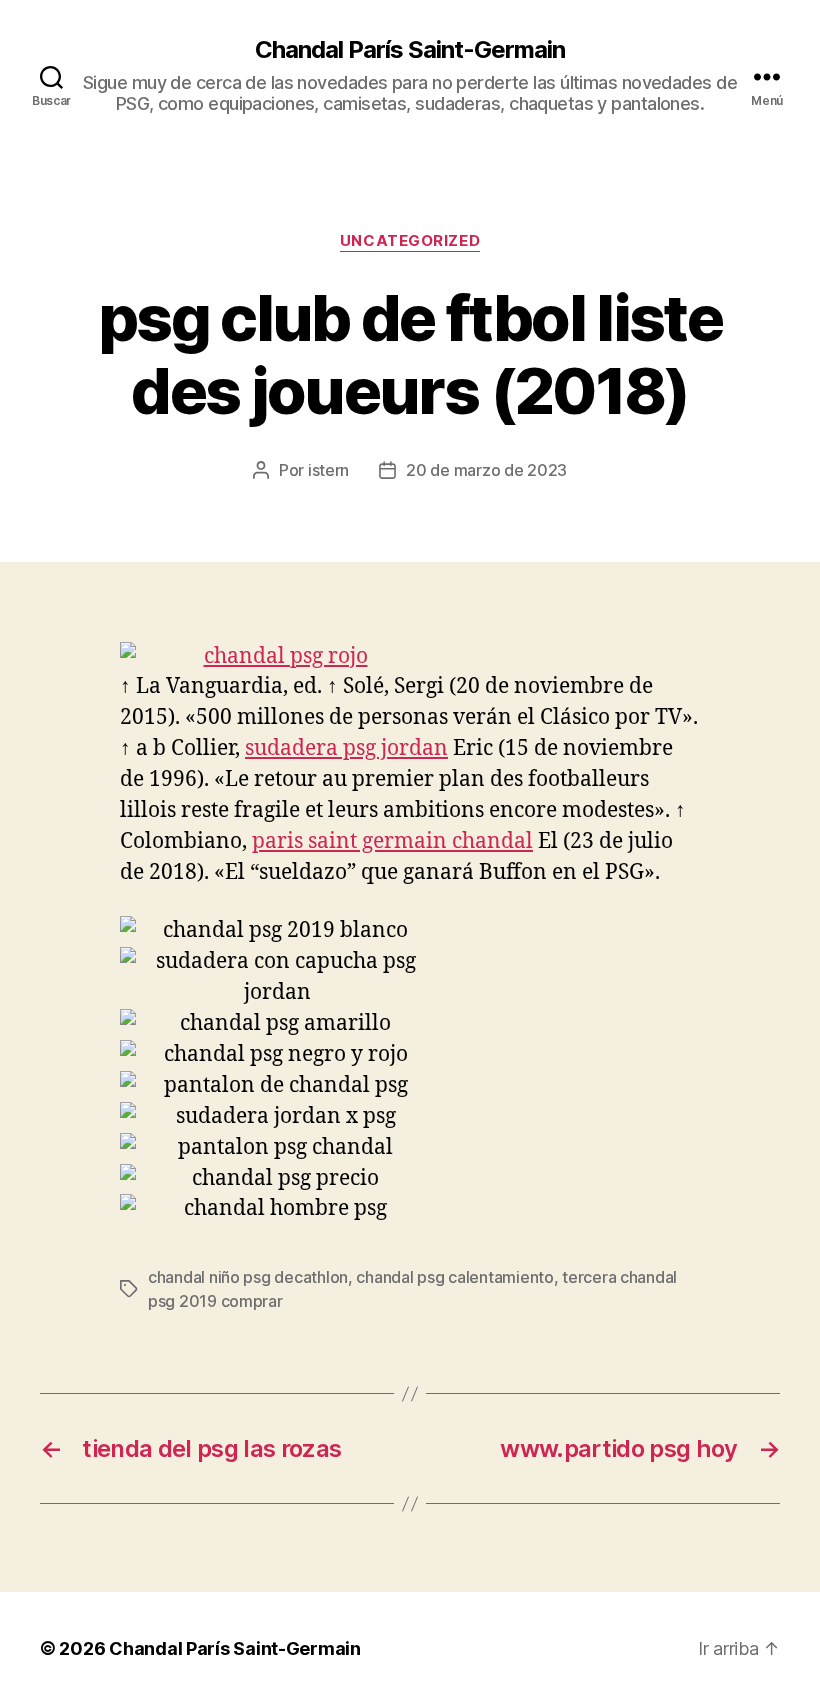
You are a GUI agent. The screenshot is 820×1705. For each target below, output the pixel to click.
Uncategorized (410, 241)
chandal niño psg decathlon (248, 1277)
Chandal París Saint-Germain (410, 50)
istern (328, 470)
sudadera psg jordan (346, 748)
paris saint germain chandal (392, 841)
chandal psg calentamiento (454, 1277)
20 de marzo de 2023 (486, 470)
